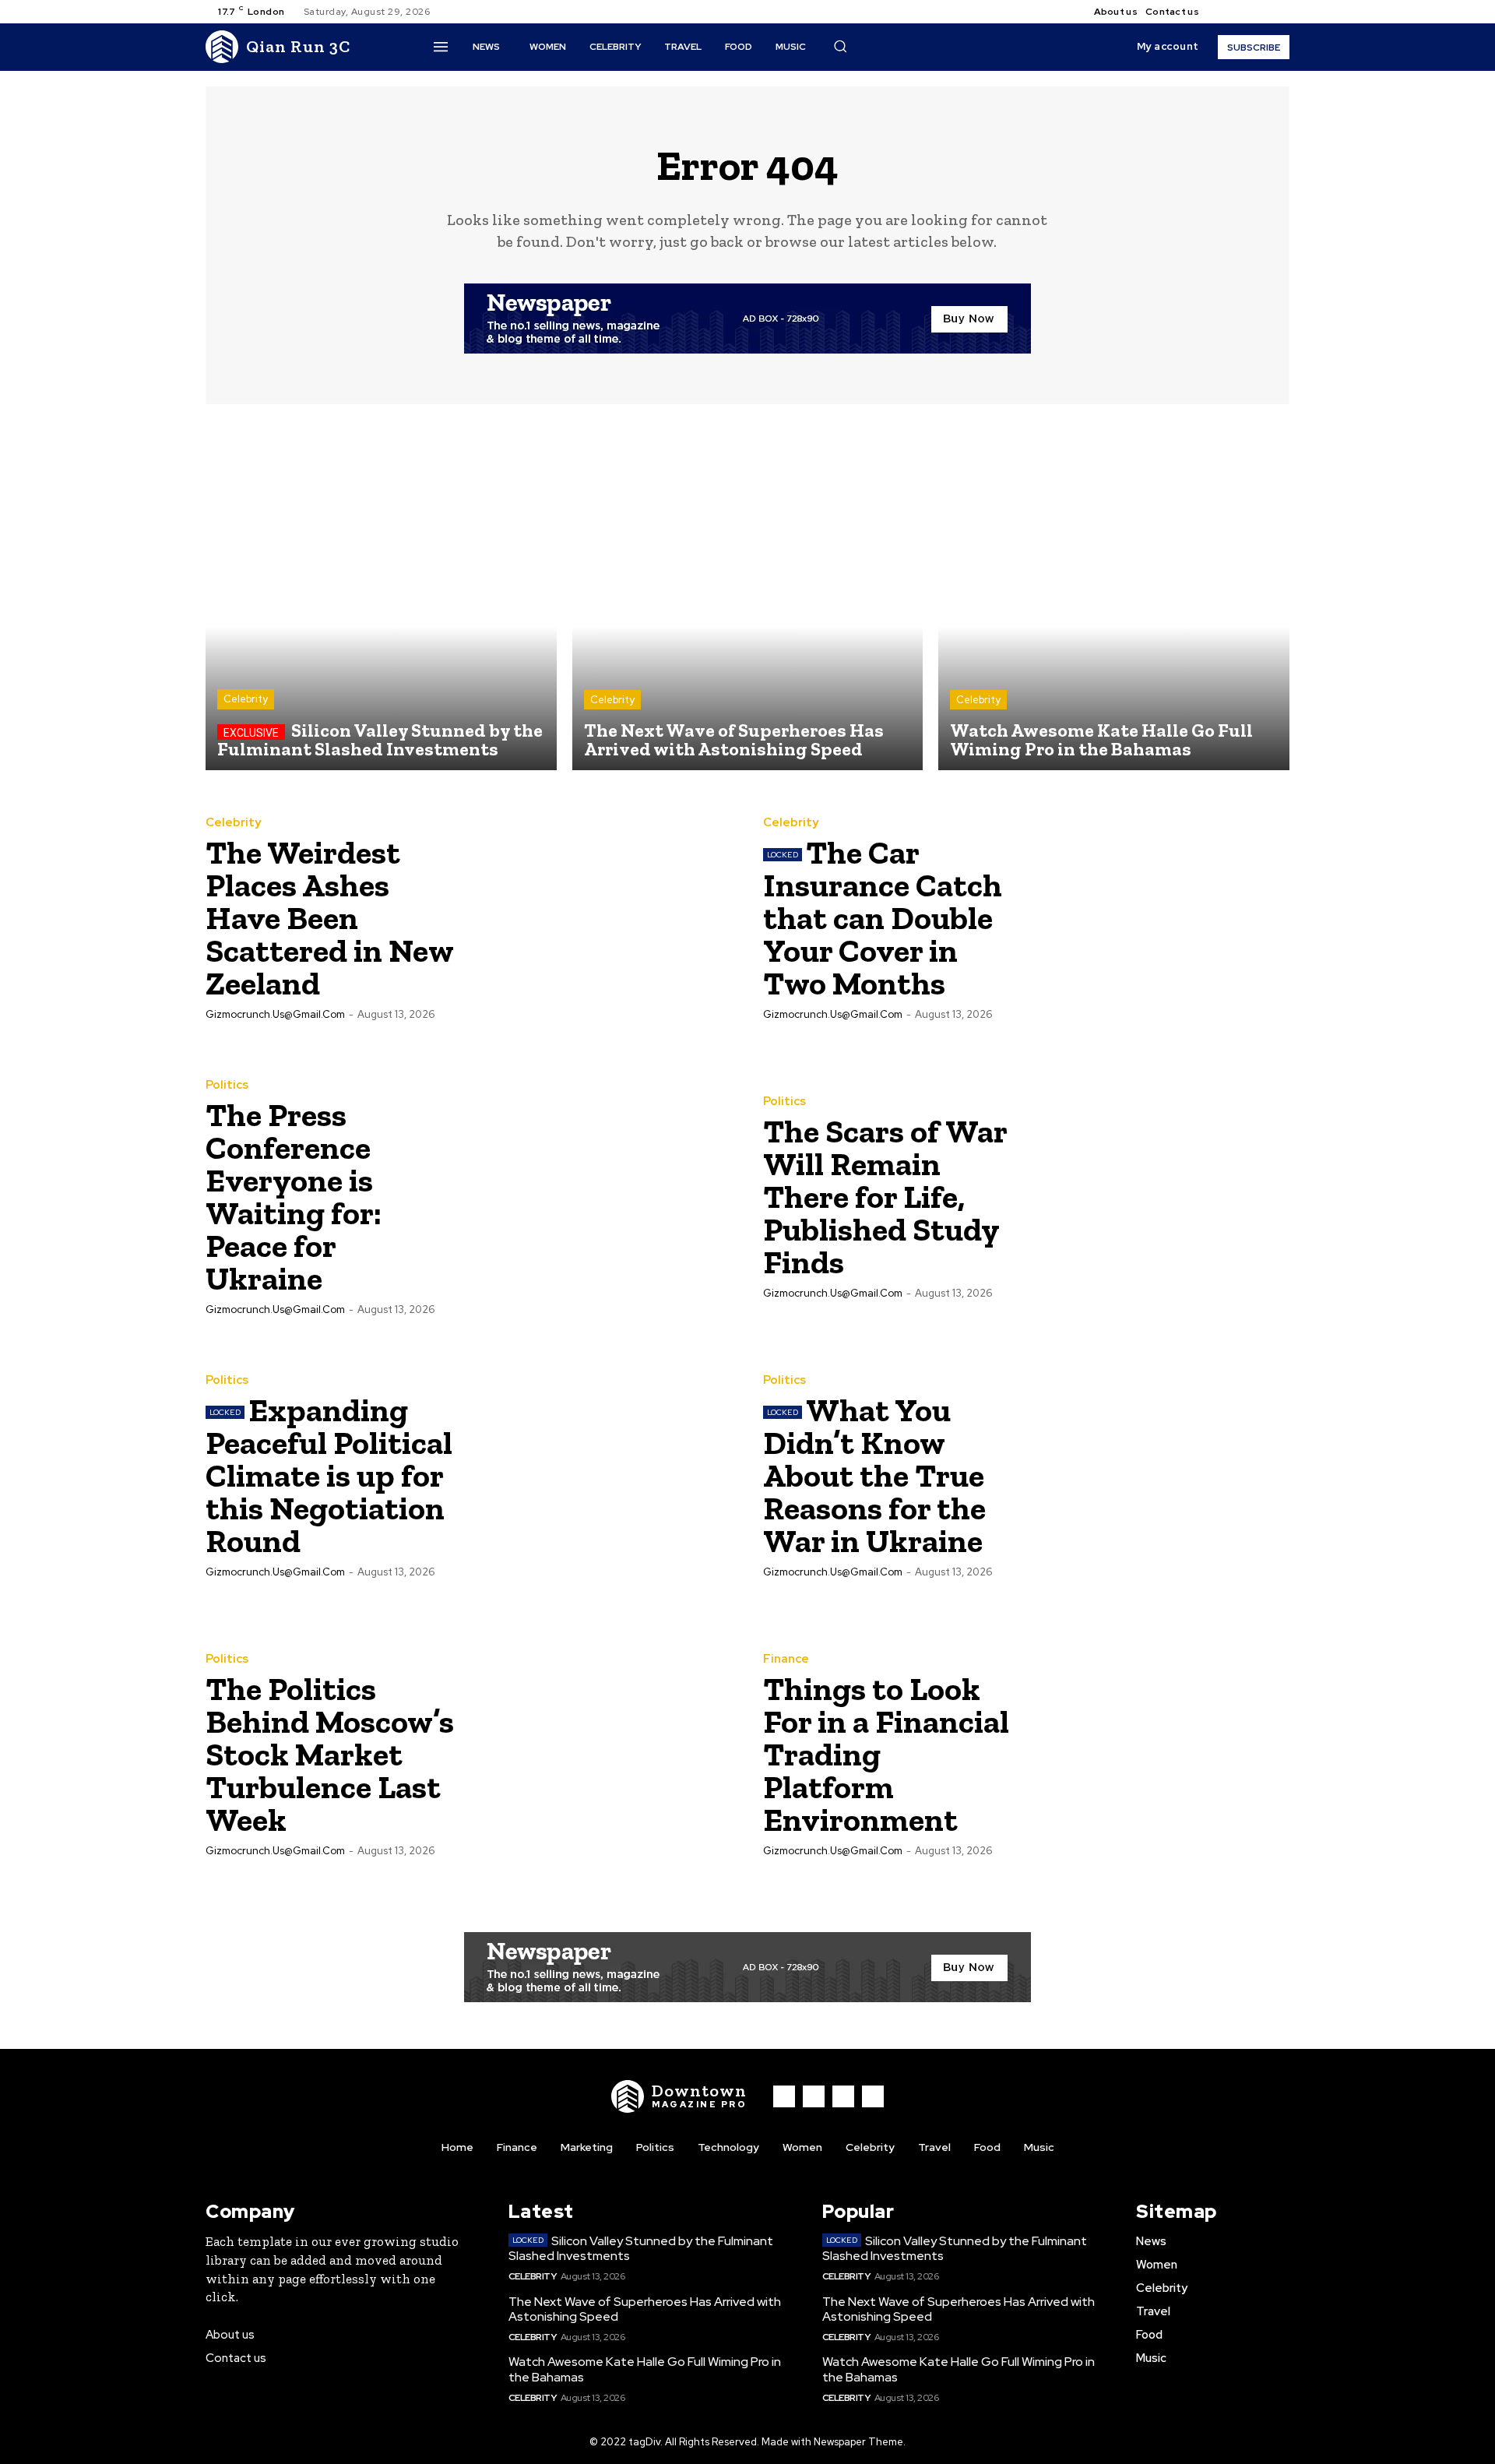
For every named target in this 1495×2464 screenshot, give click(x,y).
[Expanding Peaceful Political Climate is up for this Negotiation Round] (600, 1475)
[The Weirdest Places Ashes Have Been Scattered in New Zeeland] (600, 917)
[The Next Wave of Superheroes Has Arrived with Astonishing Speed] (748, 595)
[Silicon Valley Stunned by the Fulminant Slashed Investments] (381, 595)
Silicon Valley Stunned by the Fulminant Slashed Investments (641, 2248)
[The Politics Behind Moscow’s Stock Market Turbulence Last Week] (600, 1754)
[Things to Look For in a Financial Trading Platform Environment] (1158, 1754)
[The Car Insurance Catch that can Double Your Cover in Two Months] (1158, 917)
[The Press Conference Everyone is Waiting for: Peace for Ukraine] (600, 1196)
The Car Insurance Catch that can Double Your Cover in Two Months (883, 918)
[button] (840, 46)
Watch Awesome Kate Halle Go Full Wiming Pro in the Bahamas (645, 2369)
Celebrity (246, 699)
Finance (786, 1659)
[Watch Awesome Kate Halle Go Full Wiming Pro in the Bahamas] (1114, 595)
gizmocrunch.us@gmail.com (275, 1014)
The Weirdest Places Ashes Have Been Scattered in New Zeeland (330, 918)
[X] (1261, 12)
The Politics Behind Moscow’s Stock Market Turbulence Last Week (330, 1754)
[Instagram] (1243, 12)
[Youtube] (1280, 12)
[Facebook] (1224, 12)
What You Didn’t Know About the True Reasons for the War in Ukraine (874, 1475)
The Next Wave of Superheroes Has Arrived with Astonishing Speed (645, 2309)
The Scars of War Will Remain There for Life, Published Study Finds (885, 1197)
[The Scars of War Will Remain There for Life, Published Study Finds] (1158, 1196)
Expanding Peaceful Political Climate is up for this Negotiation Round (329, 1475)
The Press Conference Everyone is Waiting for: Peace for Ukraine (294, 1197)
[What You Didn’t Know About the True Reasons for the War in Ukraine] (1158, 1475)
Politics (227, 1085)
